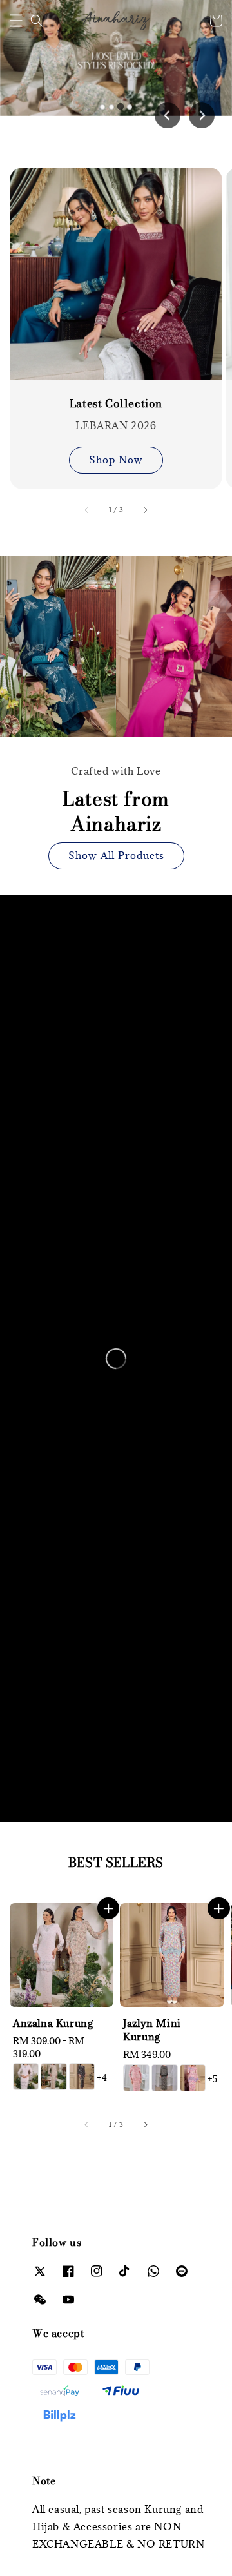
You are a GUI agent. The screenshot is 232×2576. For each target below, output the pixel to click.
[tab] (102, 107)
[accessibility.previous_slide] (87, 510)
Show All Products (116, 855)
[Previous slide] (168, 115)
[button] (16, 21)
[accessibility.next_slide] (145, 510)
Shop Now (116, 460)
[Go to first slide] (202, 115)
